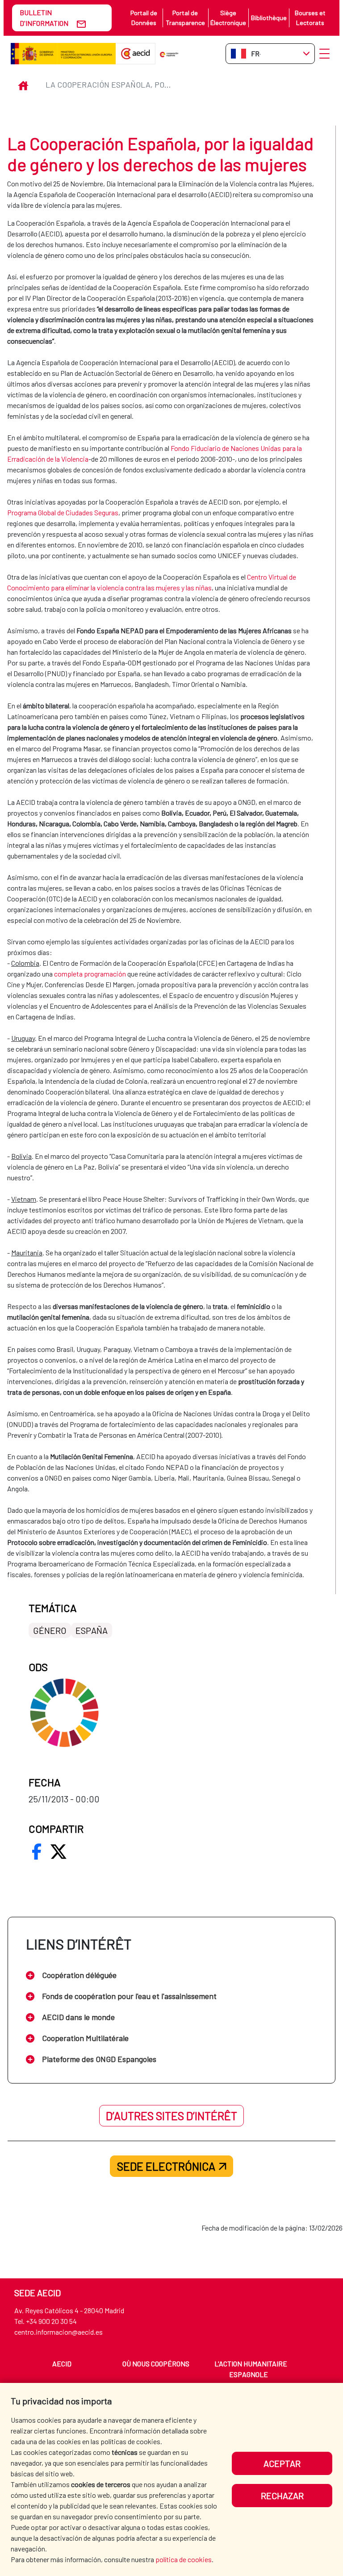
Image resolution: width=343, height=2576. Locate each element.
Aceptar (282, 2463)
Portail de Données (144, 18)
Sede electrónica (166, 2166)
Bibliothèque (269, 18)
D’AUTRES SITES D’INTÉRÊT (171, 2116)
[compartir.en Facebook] (37, 1852)
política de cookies (184, 2559)
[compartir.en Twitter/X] (59, 1852)
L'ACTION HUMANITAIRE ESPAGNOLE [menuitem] (251, 2369)
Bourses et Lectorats (310, 18)
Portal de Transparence (185, 18)
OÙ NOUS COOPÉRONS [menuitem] (156, 2363)
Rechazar (282, 2496)
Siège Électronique (228, 18)
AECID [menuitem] (62, 2363)
